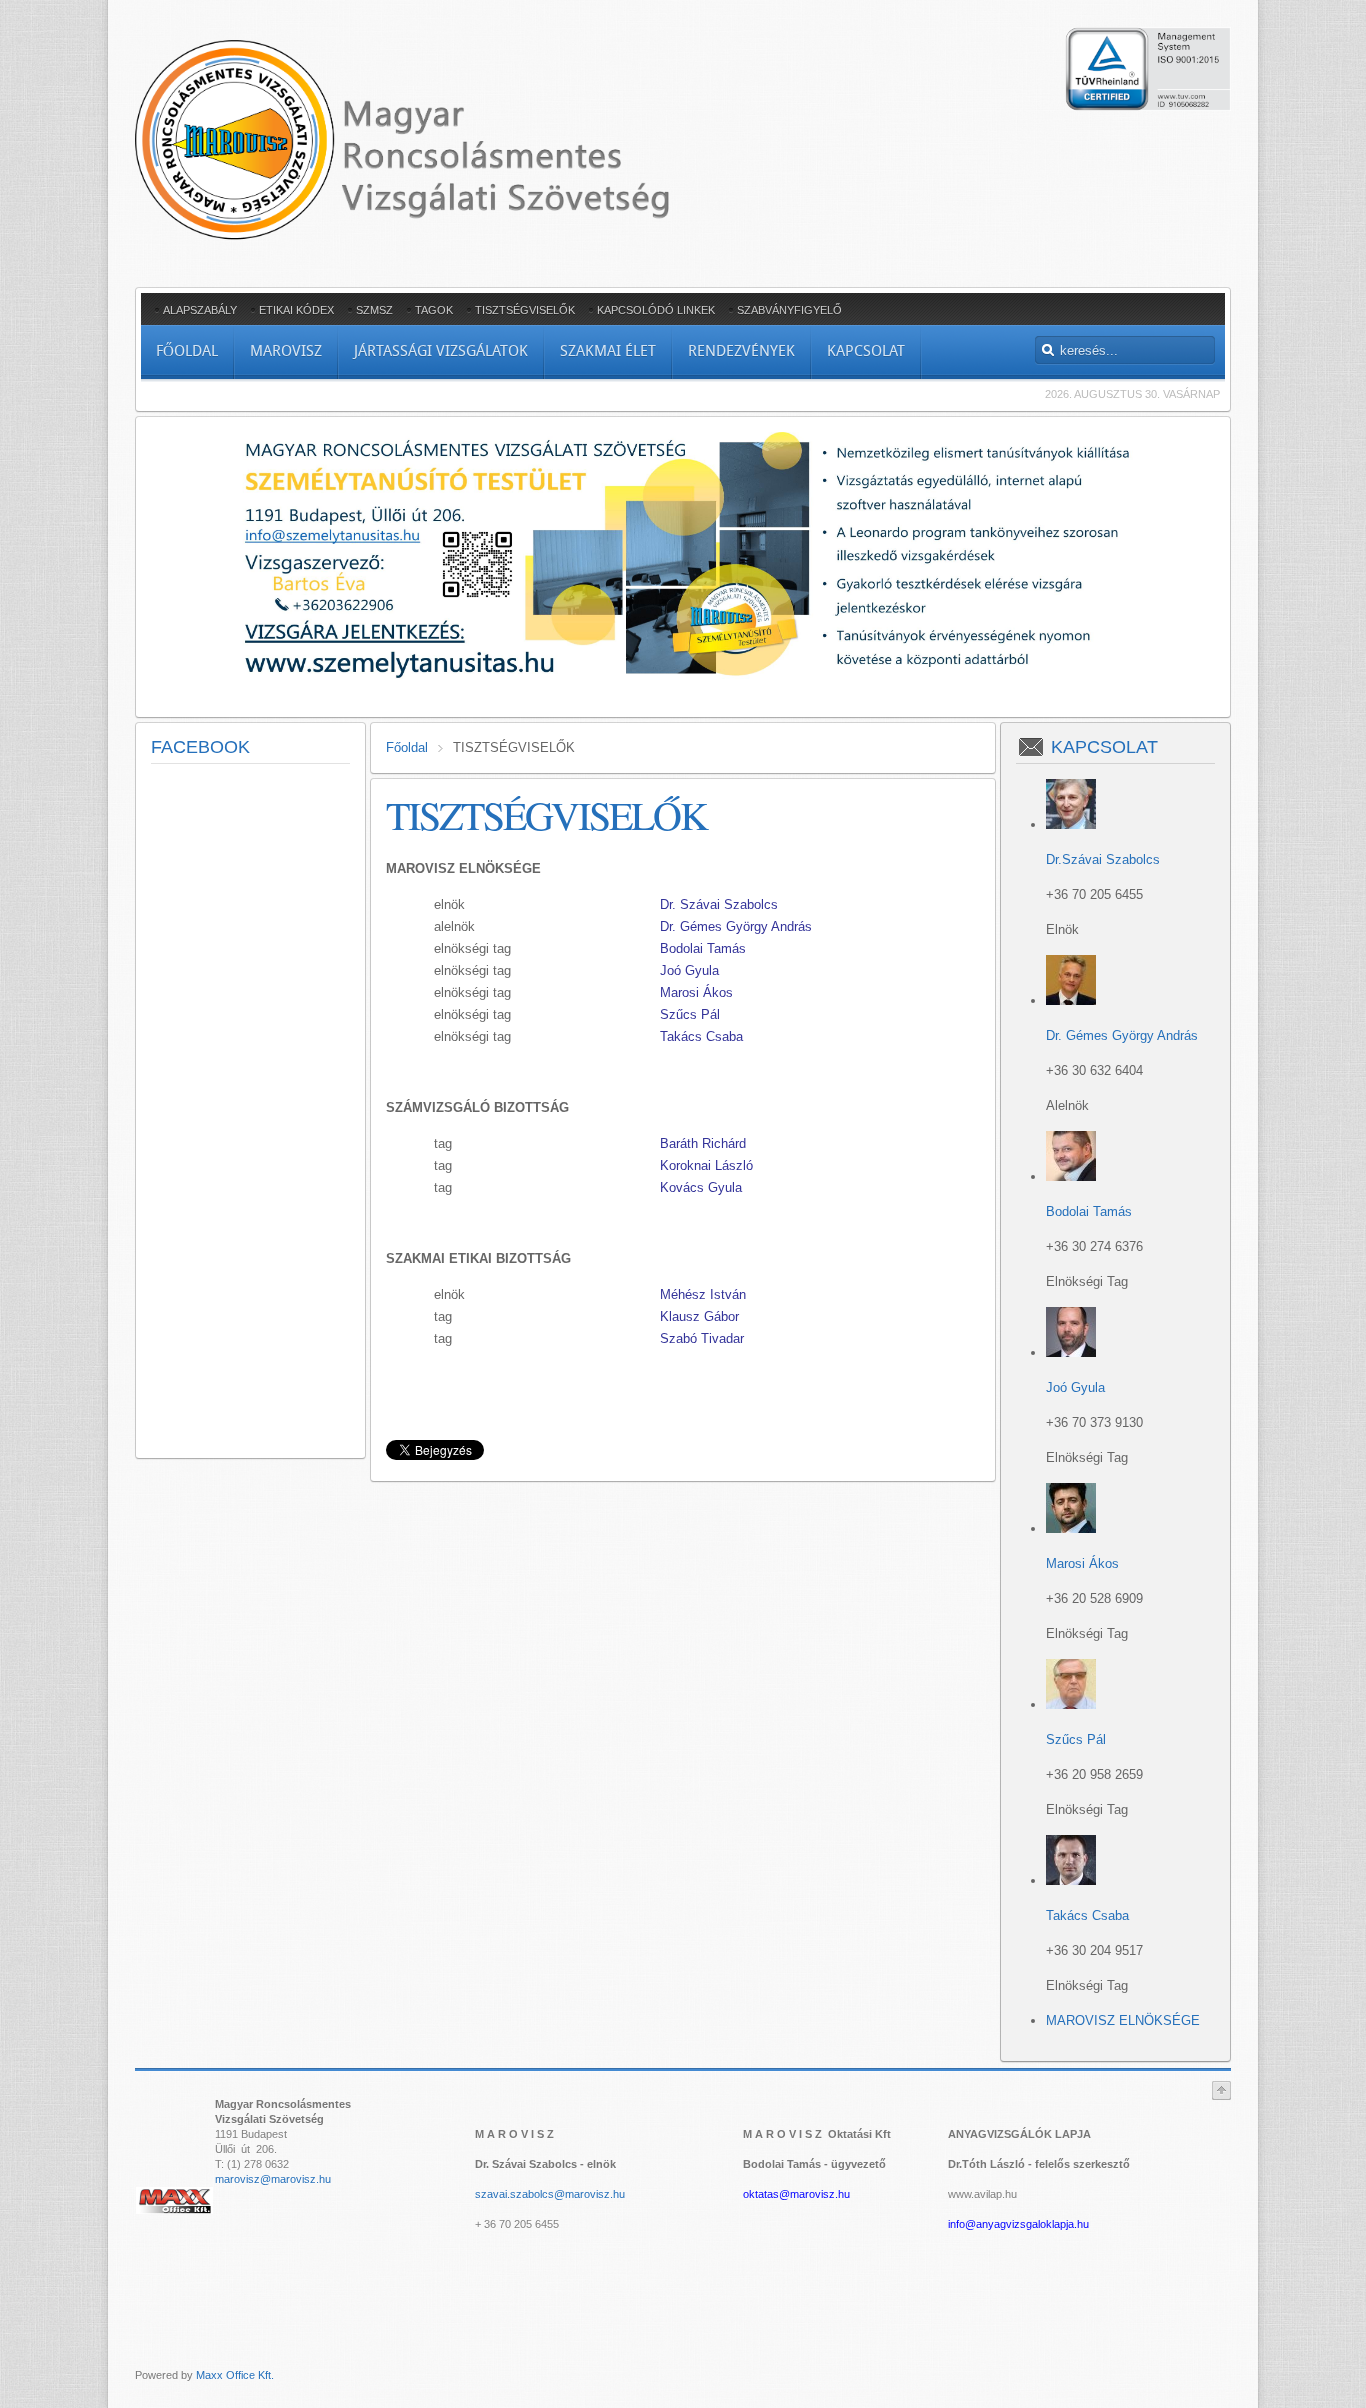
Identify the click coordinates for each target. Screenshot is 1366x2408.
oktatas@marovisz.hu (796, 2194)
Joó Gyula (1075, 1387)
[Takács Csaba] (1071, 1880)
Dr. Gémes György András (1122, 1035)
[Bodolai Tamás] (1071, 1176)
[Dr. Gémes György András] (1071, 1000)
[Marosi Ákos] (1071, 1528)
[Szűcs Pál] (1071, 1704)
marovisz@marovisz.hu (273, 2179)
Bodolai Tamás (1089, 1211)
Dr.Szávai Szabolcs (1103, 859)
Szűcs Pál (690, 1014)
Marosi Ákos (1082, 1563)
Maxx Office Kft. (235, 2375)
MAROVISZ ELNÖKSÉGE (1123, 2020)
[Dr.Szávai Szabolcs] (1071, 824)
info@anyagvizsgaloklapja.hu (1018, 2224)
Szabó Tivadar (702, 1338)
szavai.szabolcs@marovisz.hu (550, 2194)
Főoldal (407, 747)
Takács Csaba (1087, 1915)
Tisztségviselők (546, 814)
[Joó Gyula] (1071, 1352)
